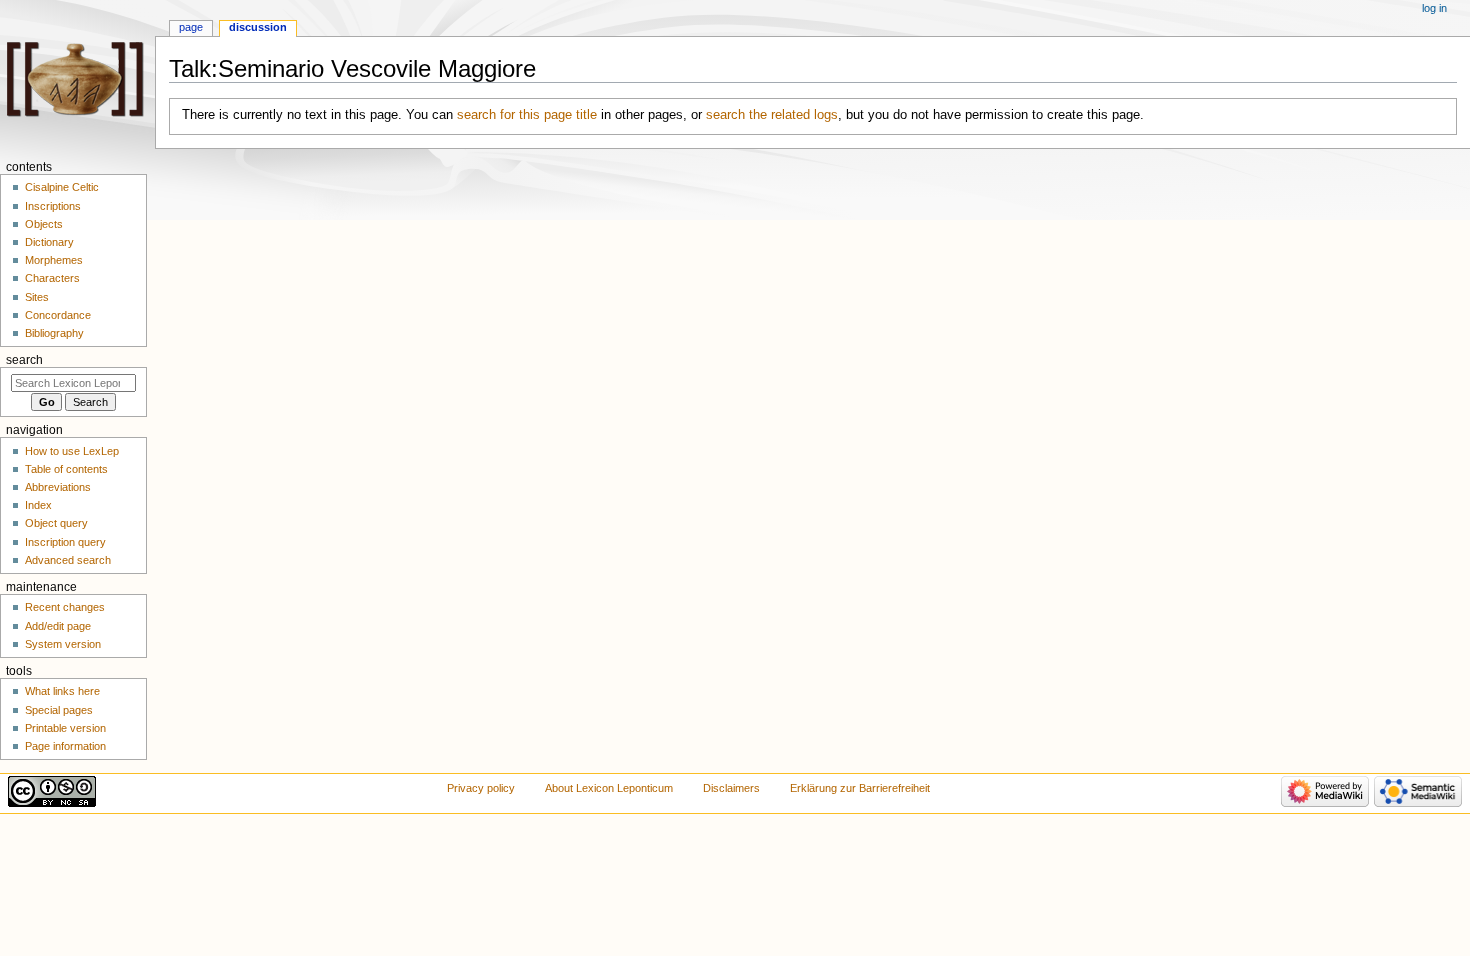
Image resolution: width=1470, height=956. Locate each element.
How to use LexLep (72, 451)
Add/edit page (58, 626)
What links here (62, 691)
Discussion (258, 27)
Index (38, 505)
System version (63, 644)
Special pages (59, 710)
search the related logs (772, 115)
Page (191, 27)
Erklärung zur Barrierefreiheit (860, 788)
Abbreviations (58, 487)
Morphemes (54, 260)
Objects (44, 224)
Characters (52, 278)
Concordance (58, 315)
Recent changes (65, 607)
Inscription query (65, 542)
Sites (37, 297)
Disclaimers (731, 788)
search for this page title (527, 115)
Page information (65, 746)
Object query (56, 523)
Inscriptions (53, 206)
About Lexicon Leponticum (609, 788)
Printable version (65, 728)
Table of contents (66, 469)
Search (24, 360)
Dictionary (49, 242)
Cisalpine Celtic (62, 187)
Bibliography (54, 333)
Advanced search (68, 560)
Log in (1434, 8)
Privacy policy (481, 788)
